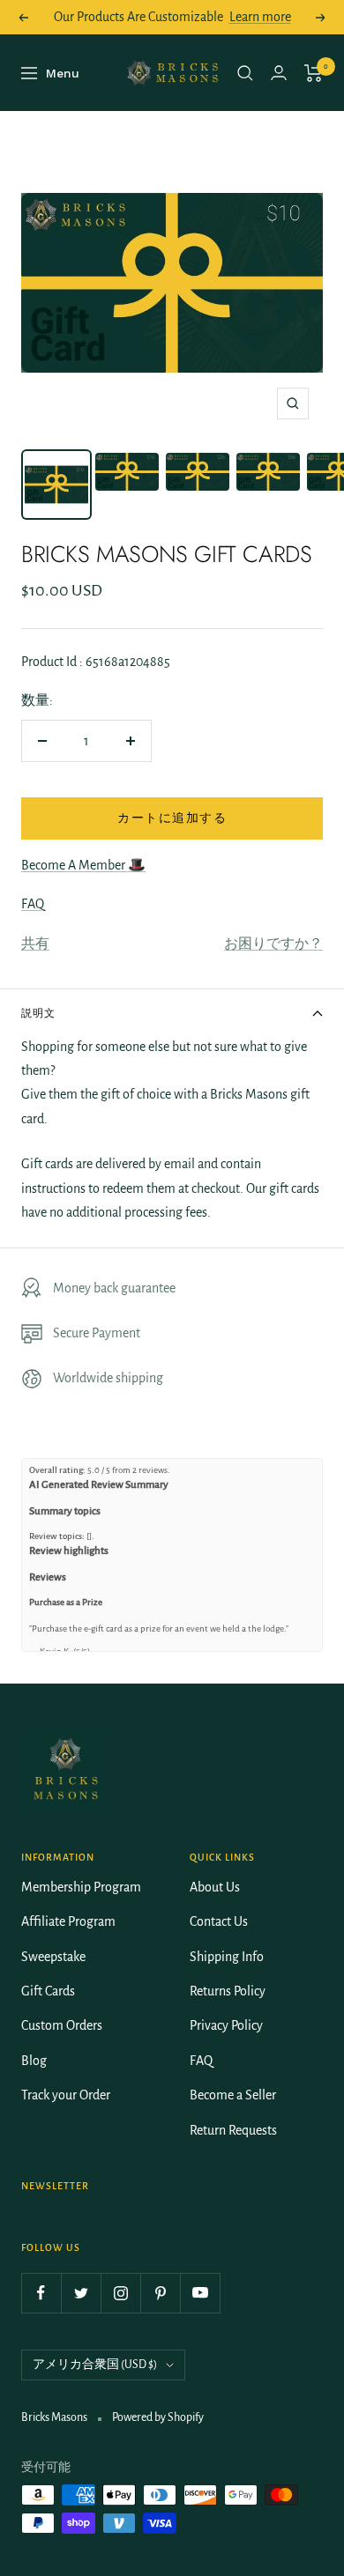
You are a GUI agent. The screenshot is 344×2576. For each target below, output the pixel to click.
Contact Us (219, 1921)
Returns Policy (228, 1991)
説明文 (38, 1013)
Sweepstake (53, 1957)
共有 (35, 944)
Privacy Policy (226, 2025)
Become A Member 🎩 (83, 865)
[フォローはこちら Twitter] (81, 2293)
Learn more (260, 17)
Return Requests (233, 2130)
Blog (34, 2061)
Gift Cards (48, 1991)
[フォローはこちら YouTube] (200, 2293)
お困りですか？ (273, 944)
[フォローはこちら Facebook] (41, 2293)
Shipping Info (227, 1957)
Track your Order (66, 2095)
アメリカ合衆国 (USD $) (95, 2365)
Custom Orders (62, 2025)
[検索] (245, 73)
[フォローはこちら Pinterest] (160, 2293)
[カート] (314, 73)
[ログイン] (279, 73)
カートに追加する (172, 818)
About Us (215, 1887)
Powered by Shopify (158, 2417)
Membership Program (81, 1887)
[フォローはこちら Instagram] (120, 2293)
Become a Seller (233, 2095)
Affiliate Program (68, 1921)
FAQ (33, 904)
